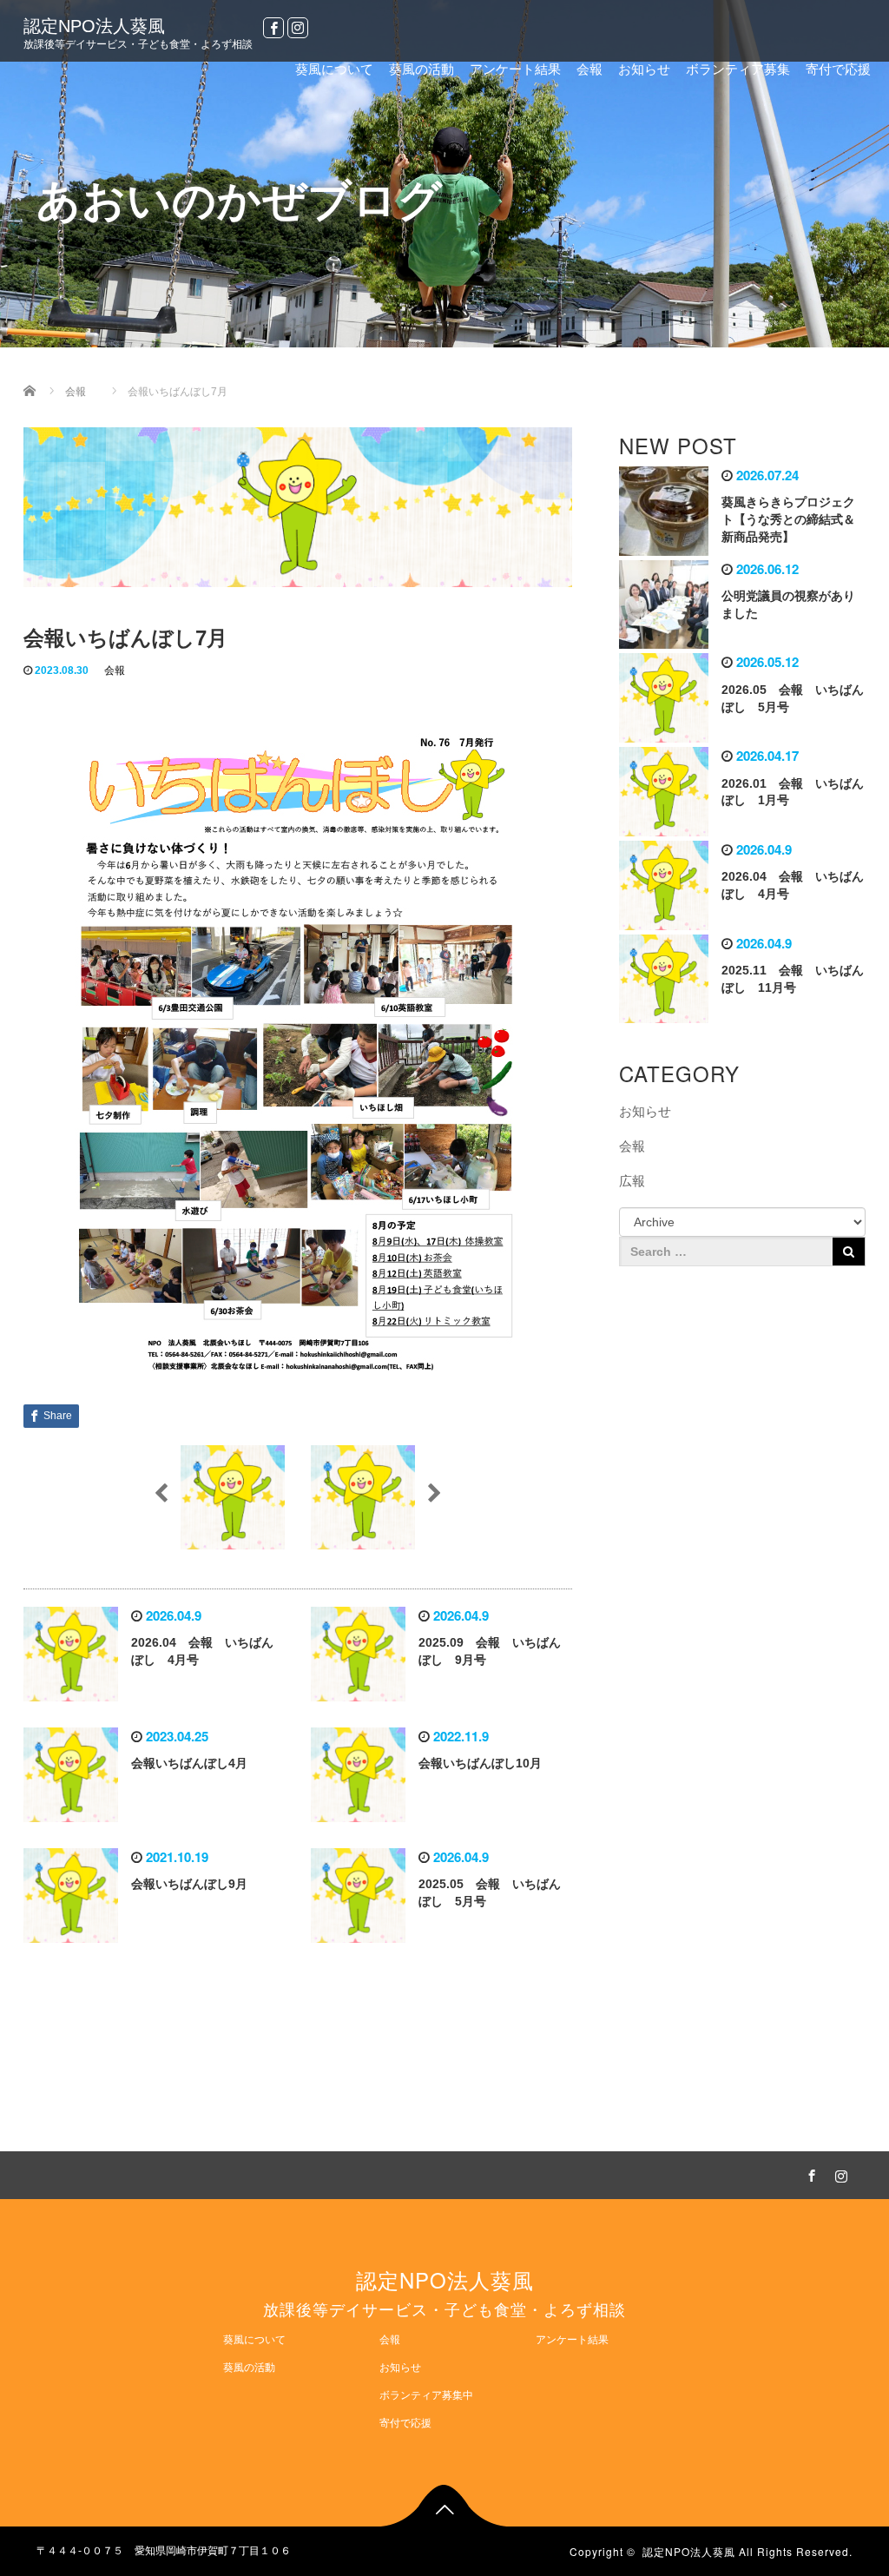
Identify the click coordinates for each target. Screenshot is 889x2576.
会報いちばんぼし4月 (189, 1763)
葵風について (334, 69)
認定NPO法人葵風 (94, 26)
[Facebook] (273, 28)
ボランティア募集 (738, 69)
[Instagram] (298, 28)
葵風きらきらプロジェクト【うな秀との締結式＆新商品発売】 (788, 519)
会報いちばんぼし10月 (480, 1763)
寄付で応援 (838, 69)
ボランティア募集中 (426, 2395)
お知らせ (644, 69)
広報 (632, 1181)
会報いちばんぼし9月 (189, 1884)
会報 (589, 69)
